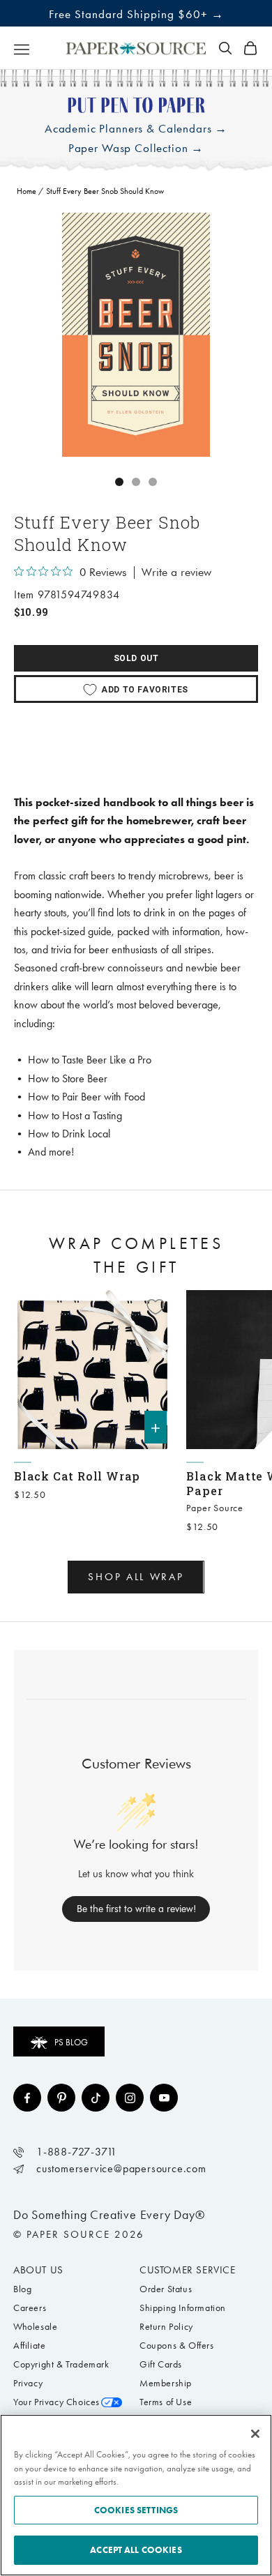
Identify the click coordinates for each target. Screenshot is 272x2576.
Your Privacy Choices (56, 2402)
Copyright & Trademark (61, 2364)
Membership (166, 2383)
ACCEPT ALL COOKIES (136, 2550)
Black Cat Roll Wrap (77, 1476)
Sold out (136, 658)
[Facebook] (27, 2098)
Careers (30, 2308)
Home (27, 191)
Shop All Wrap (136, 1577)
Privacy (28, 2383)
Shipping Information (183, 2308)
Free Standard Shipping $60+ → (136, 14)
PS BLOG (71, 2042)
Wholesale (35, 2327)
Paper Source (215, 1508)
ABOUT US (38, 2270)
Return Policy (166, 2327)
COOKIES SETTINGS (136, 2510)
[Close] (255, 2434)
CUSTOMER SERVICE (188, 2270)
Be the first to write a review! (136, 1909)
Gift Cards (161, 2364)
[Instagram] (130, 2098)
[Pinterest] (61, 2098)
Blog (22, 2289)
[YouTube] (164, 2098)
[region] (136, 335)
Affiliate (29, 2346)
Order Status (166, 2289)
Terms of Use (166, 2402)
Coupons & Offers (177, 2346)
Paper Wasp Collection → (136, 148)
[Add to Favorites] (156, 1307)
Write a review (176, 573)
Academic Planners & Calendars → (136, 129)
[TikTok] (96, 2098)
